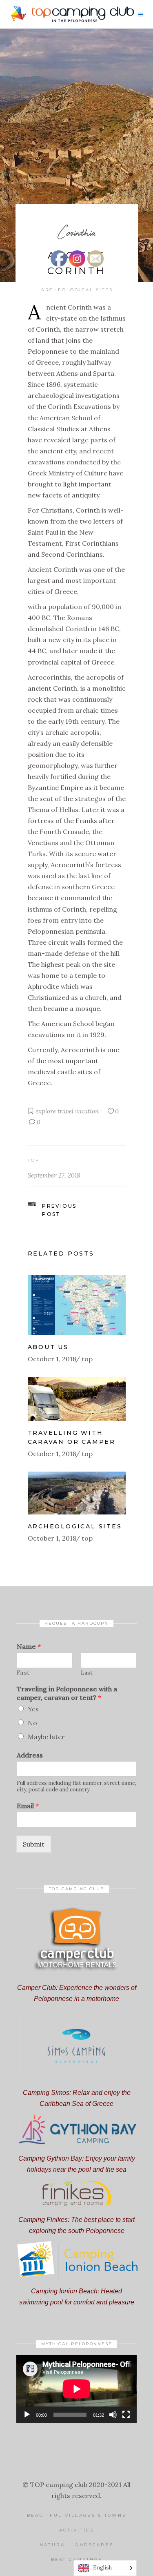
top (34, 1160)
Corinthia (76, 232)
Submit (34, 1844)
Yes (33, 1709)
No (32, 1723)
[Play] (27, 2415)
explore (46, 1111)
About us (48, 1347)
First (23, 1673)
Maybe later (46, 1737)
